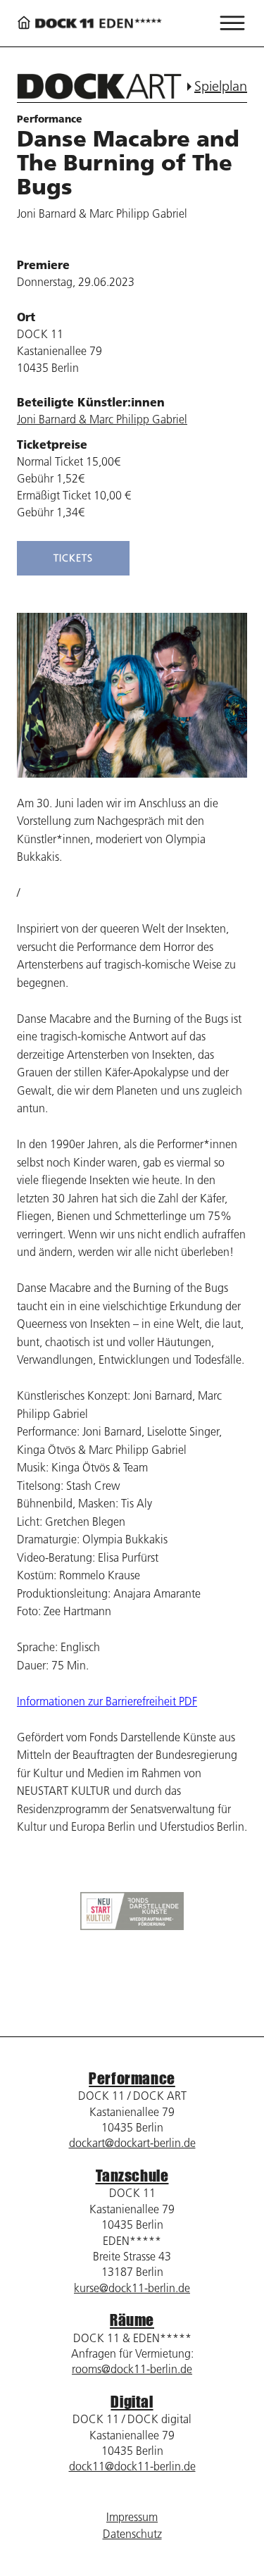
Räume (132, 2320)
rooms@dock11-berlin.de (132, 2369)
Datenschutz (132, 2534)
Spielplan (221, 86)
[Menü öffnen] (232, 23)
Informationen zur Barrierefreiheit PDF (107, 1701)
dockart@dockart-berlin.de (132, 2143)
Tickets (73, 558)
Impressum (132, 2517)
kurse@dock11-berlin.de (132, 2288)
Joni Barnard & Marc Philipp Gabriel (102, 419)
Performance (132, 2078)
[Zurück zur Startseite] (89, 24)
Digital (132, 2402)
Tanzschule (132, 2176)
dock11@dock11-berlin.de (132, 2466)
